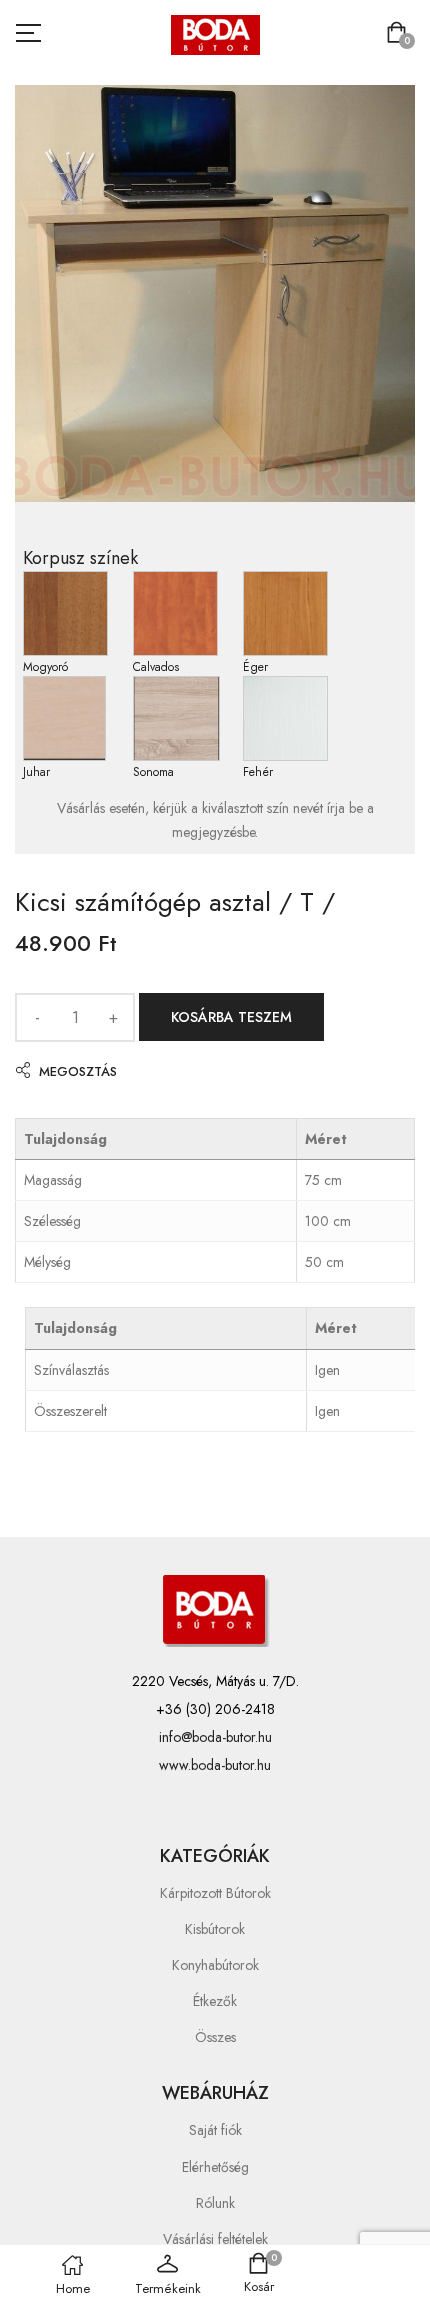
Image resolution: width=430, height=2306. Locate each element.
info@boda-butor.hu (215, 1737)
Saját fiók (215, 2130)
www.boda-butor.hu (215, 1765)
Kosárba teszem (231, 1017)
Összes (215, 2037)
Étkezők (215, 2001)
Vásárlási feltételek (215, 2239)
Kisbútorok (215, 1929)
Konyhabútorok (215, 1965)
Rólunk (215, 2203)
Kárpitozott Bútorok (215, 1893)
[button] (400, 34)
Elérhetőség (215, 2167)
